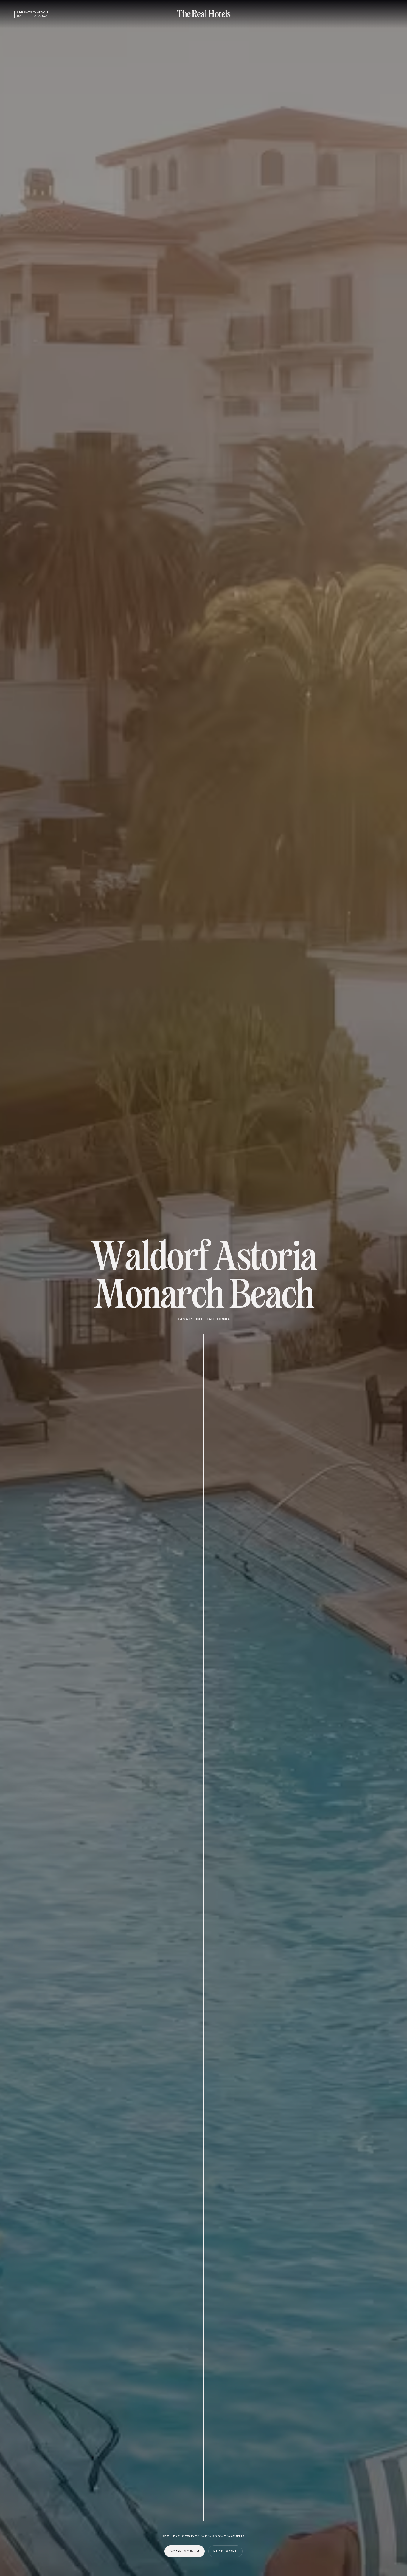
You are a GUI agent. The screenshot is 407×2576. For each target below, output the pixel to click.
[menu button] (386, 14)
